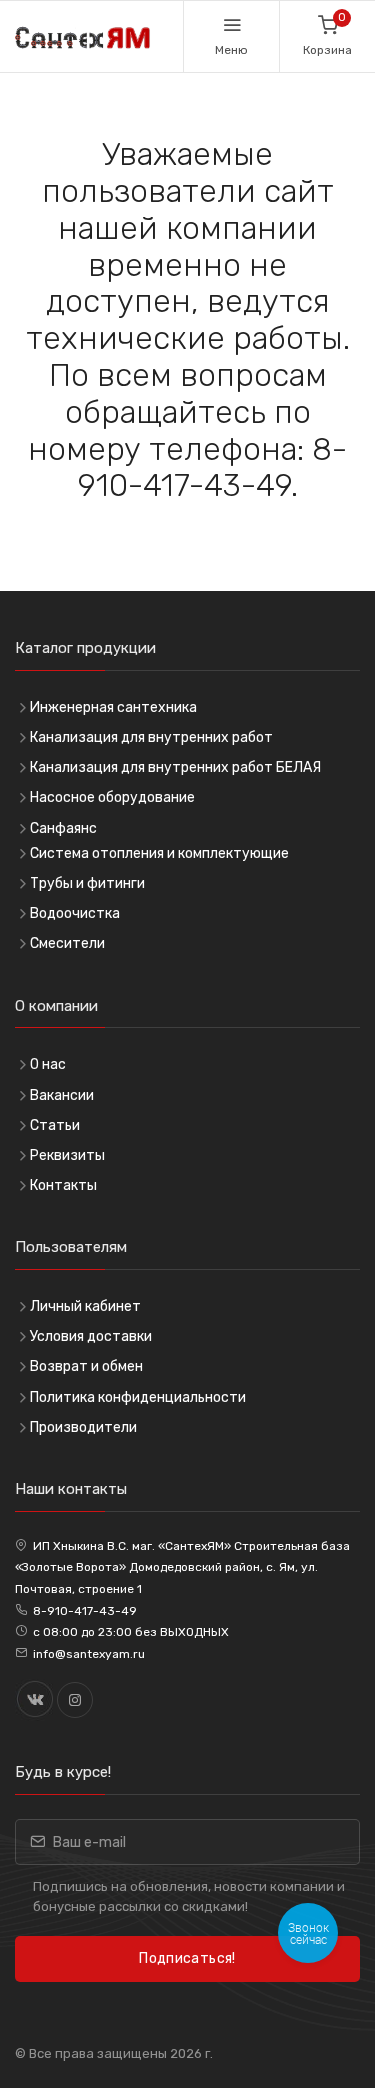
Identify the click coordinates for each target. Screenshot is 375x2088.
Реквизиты (67, 1155)
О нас (48, 1064)
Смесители (67, 943)
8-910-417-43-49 (85, 1611)
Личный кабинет (85, 1306)
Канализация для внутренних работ (151, 737)
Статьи (55, 1125)
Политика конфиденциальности (138, 1397)
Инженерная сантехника (113, 707)
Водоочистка (75, 913)
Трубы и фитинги (87, 883)
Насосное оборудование (112, 797)
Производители (83, 1427)
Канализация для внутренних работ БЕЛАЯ (175, 767)
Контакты (63, 1185)
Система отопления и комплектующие (159, 853)
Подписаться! (187, 1958)
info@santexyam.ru (89, 1654)
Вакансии (62, 1095)
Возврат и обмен (86, 1366)
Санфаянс (63, 828)
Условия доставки (91, 1336)
